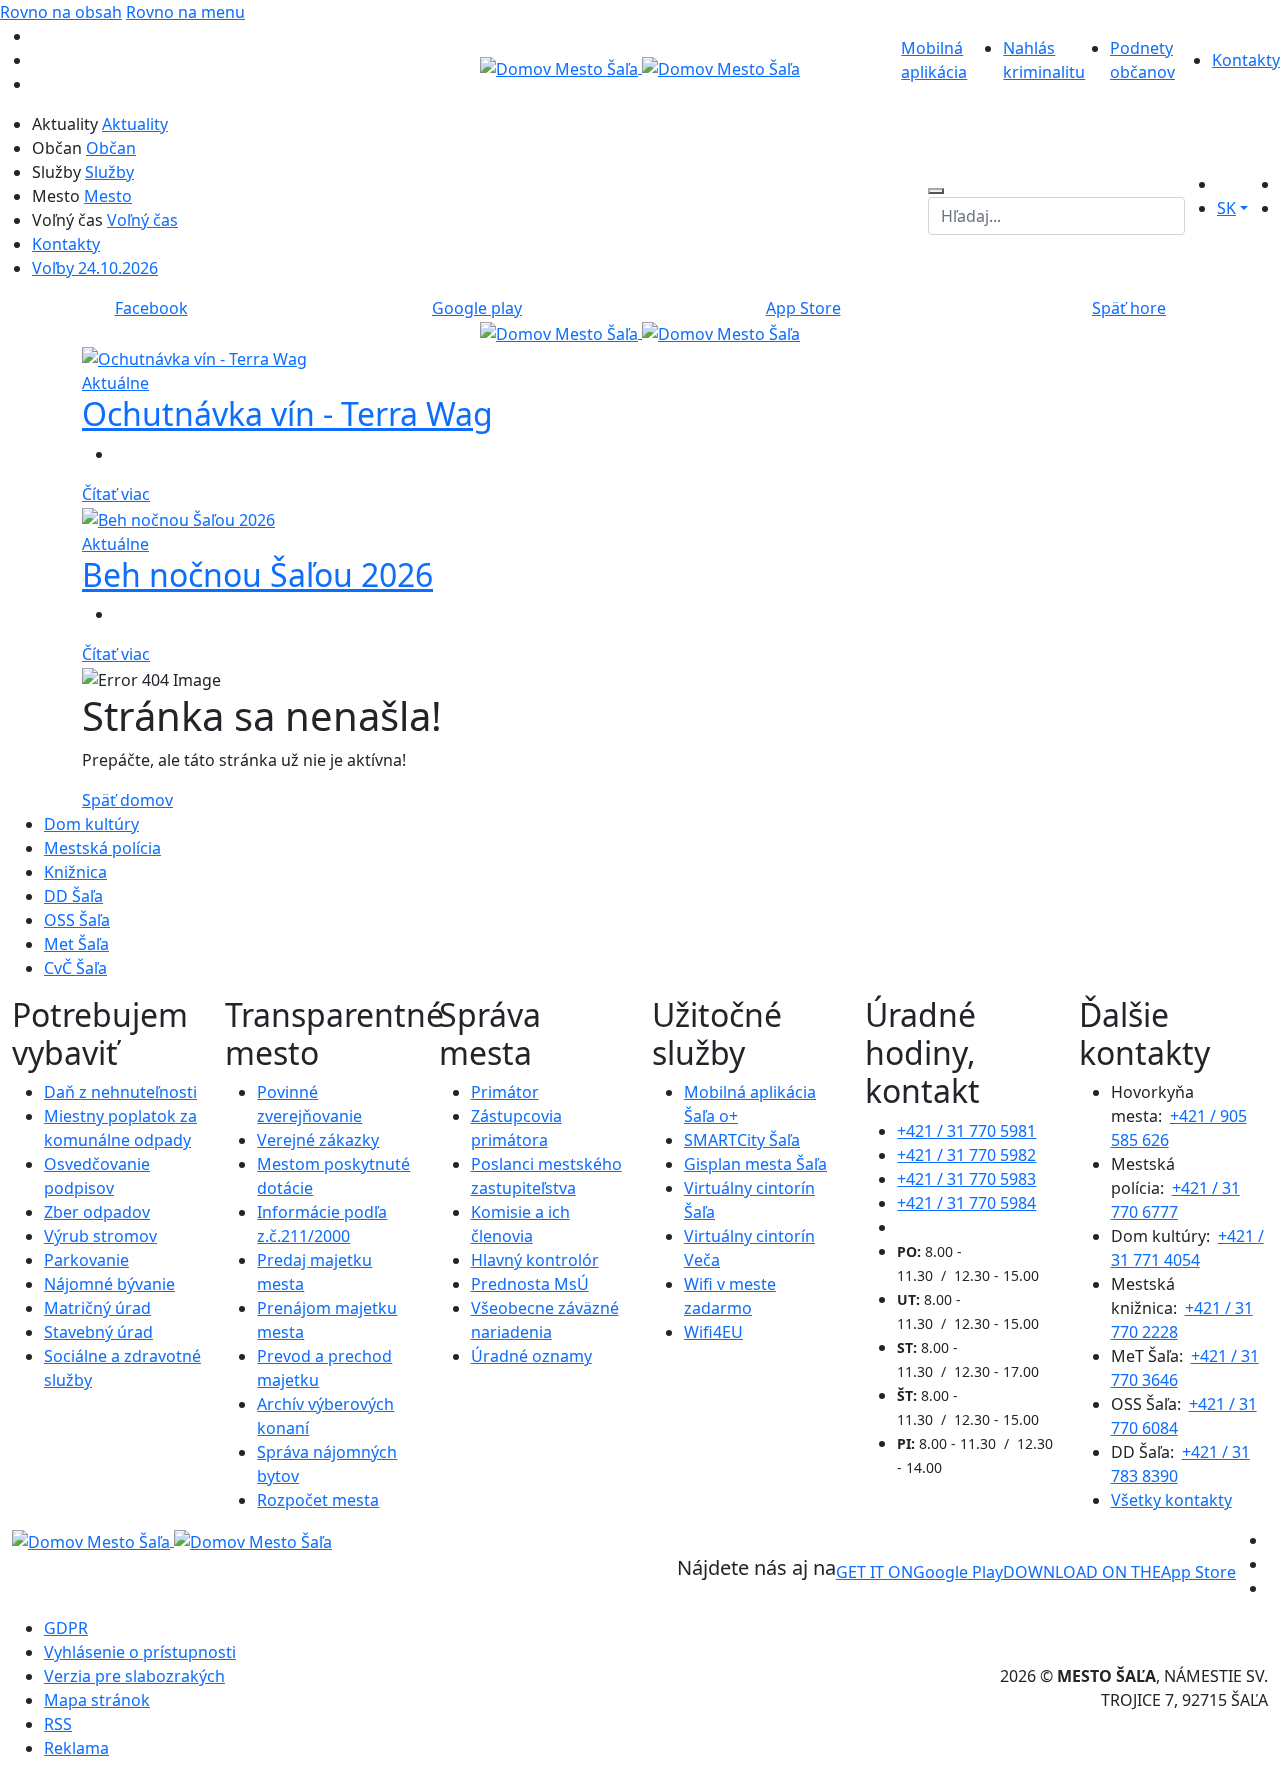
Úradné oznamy (531, 1356)
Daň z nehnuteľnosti (120, 1092)
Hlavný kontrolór (535, 1260)
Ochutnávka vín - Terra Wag (287, 413)
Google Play (919, 1572)
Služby (109, 172)
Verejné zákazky (318, 1140)
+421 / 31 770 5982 (966, 1155)
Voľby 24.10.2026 (95, 268)
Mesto (108, 196)
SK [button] (1226, 208)
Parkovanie (86, 1260)
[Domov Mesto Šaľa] (640, 332)
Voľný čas (142, 220)
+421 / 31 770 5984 (966, 1203)
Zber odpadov (97, 1212)
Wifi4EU (713, 1332)
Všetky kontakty (1171, 1500)
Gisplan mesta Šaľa (755, 1164)
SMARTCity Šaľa (742, 1140)
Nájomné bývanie (109, 1284)
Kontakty (1246, 60)
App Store (1119, 1572)
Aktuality (135, 124)
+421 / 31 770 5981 (966, 1131)
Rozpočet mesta (318, 1500)
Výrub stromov (100, 1236)
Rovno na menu (185, 12)
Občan (111, 148)
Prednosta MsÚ (530, 1284)
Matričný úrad (97, 1308)
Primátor (505, 1092)
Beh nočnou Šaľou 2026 (257, 574)
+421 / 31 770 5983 (966, 1179)
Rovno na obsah (61, 12)
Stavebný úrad (98, 1332)
